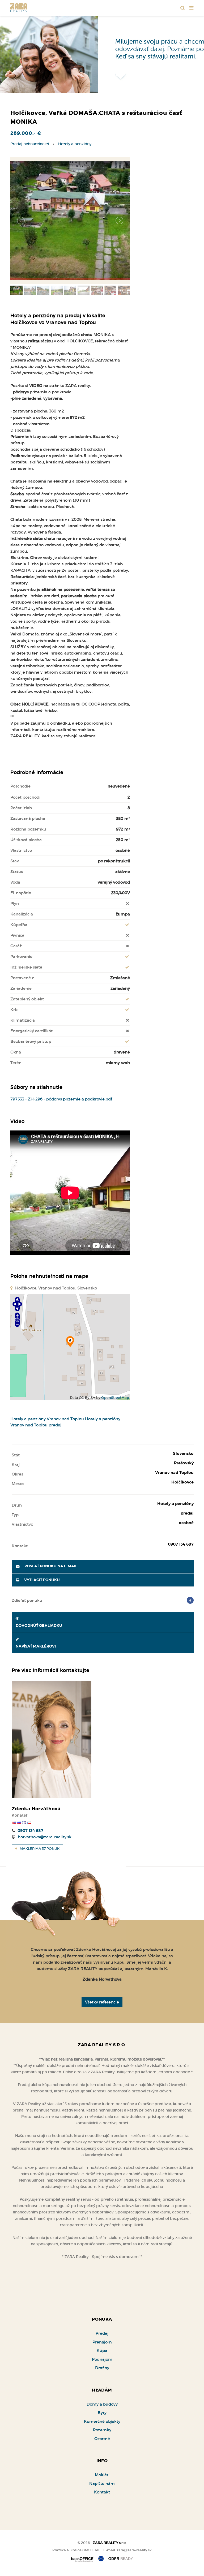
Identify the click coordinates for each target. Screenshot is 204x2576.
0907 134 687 (30, 1831)
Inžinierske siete (26, 967)
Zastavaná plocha (28, 818)
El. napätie (21, 893)
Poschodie (20, 786)
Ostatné (102, 2439)
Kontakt (102, 2492)
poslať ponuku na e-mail (50, 1566)
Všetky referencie (102, 2002)
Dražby (102, 2368)
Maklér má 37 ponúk (39, 1849)
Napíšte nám (102, 2483)
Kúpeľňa (19, 925)
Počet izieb (21, 808)
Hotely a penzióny (75, 144)
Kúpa (102, 2351)
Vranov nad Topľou (65, 1419)
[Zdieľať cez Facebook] (190, 1600)
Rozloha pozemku (28, 829)
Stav (15, 861)
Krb (14, 1010)
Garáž (16, 946)
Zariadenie (21, 988)
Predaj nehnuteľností (30, 144)
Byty (102, 2413)
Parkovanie (21, 956)
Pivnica (17, 935)
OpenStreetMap (115, 1398)
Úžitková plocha (26, 840)
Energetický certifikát (31, 1031)
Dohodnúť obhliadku (39, 1626)
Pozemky (102, 2430)
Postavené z (22, 978)
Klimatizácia (23, 1020)
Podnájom (102, 2359)
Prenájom (102, 2342)
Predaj (102, 2333)
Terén (16, 1063)
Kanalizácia (22, 914)
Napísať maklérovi (36, 1646)
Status (17, 872)
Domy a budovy (102, 2404)
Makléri (102, 2475)
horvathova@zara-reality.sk (45, 1837)
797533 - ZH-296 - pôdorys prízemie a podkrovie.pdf (61, 1099)
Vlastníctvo (21, 850)
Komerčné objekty (102, 2421)
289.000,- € (26, 133)
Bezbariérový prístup (31, 1041)
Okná (16, 1052)
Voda (15, 882)
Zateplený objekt (27, 999)
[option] (102, 53)
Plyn (15, 903)
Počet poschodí (25, 797)
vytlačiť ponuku (42, 1580)
